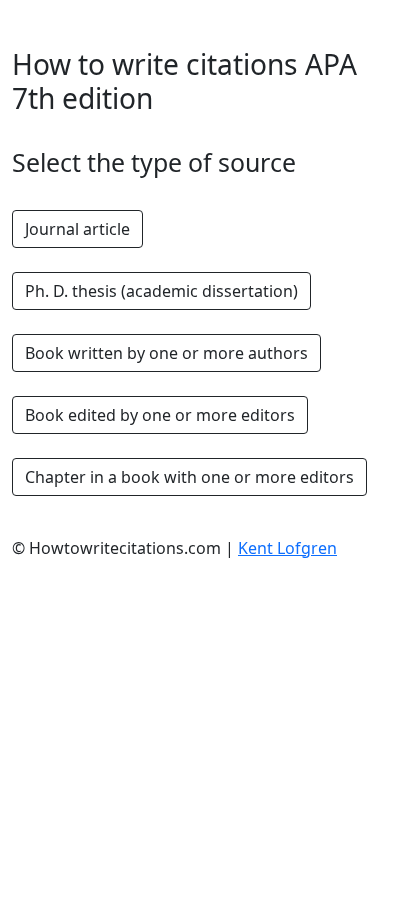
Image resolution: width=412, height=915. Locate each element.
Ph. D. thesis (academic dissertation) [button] (161, 291)
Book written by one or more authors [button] (166, 353)
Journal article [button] (77, 229)
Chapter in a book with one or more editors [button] (189, 477)
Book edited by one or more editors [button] (160, 415)
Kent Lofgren (287, 548)
